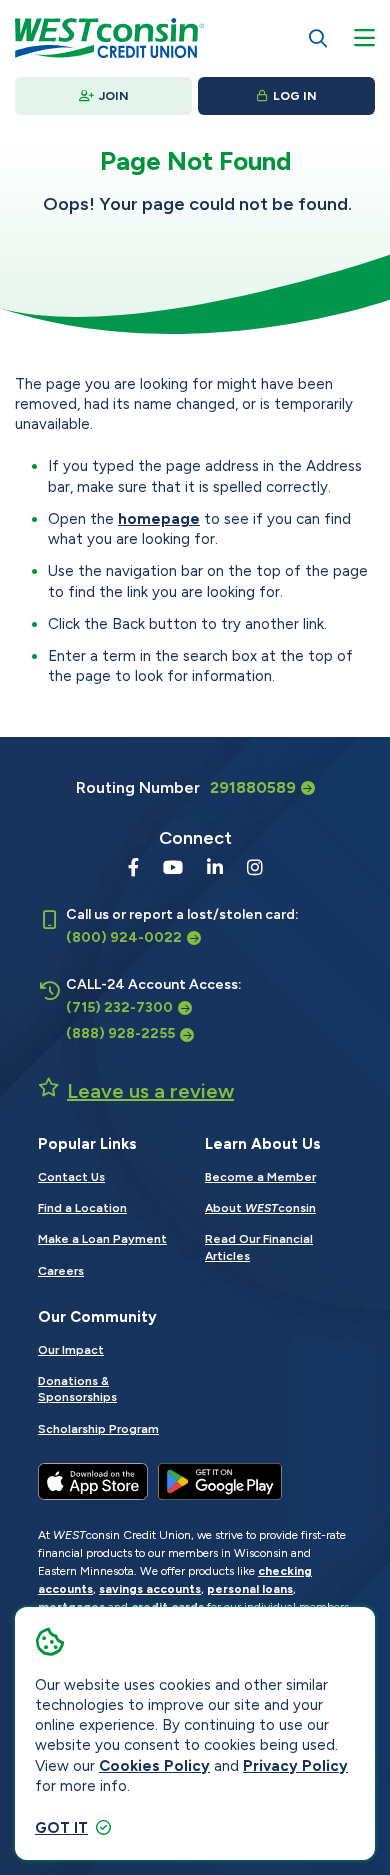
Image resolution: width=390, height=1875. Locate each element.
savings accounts (150, 1589)
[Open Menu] (364, 38)
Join (114, 96)
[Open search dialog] (318, 38)
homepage (159, 519)
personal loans (250, 1589)
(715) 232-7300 (119, 1007)
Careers (61, 1271)
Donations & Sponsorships (77, 1389)
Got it (61, 1828)
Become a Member (260, 1177)
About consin (260, 1208)
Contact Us (71, 1177)
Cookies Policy (154, 1766)
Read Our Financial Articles (259, 1247)
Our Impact (71, 1350)
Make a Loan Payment (102, 1239)
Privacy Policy (295, 1766)
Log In (295, 96)
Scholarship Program (98, 1429)
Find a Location (82, 1208)
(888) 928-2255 (120, 1033)
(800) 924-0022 (124, 937)
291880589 (253, 787)
